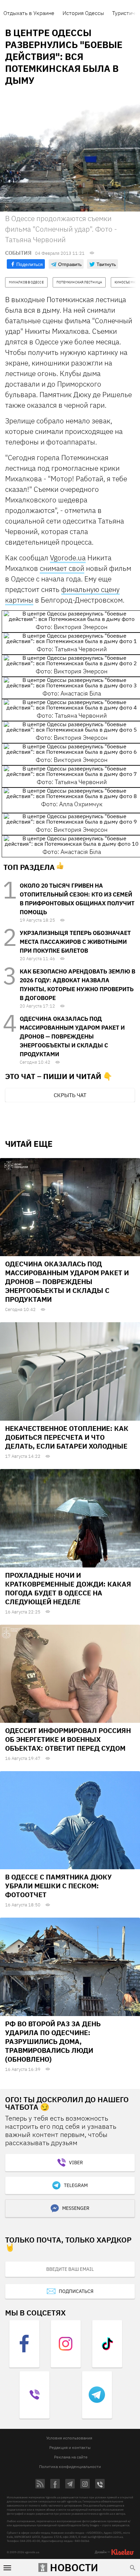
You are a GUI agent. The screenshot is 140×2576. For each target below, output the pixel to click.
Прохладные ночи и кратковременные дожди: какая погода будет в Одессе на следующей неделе (68, 1588)
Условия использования (69, 2438)
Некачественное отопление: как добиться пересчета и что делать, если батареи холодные (67, 1437)
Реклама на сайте (71, 2457)
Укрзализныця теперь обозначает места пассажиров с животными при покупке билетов (75, 942)
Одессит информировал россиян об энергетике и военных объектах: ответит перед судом (68, 1739)
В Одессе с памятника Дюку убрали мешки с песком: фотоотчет (58, 1886)
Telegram (76, 2185)
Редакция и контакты (70, 2447)
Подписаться (76, 2291)
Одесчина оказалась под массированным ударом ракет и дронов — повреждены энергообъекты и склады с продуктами (72, 1036)
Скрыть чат (70, 1095)
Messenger (76, 2208)
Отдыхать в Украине (29, 13)
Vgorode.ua (68, 558)
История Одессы (83, 13)
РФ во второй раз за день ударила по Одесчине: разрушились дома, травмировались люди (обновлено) (53, 2041)
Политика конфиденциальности (70, 2466)
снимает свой (62, 568)
